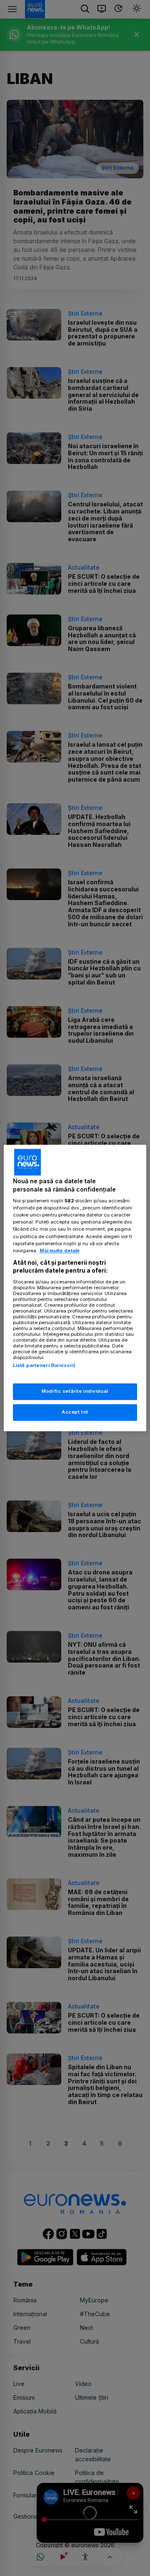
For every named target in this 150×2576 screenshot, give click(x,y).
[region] (75, 1288)
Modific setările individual (75, 1392)
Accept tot (75, 1412)
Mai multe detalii (59, 1251)
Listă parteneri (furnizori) (44, 1365)
